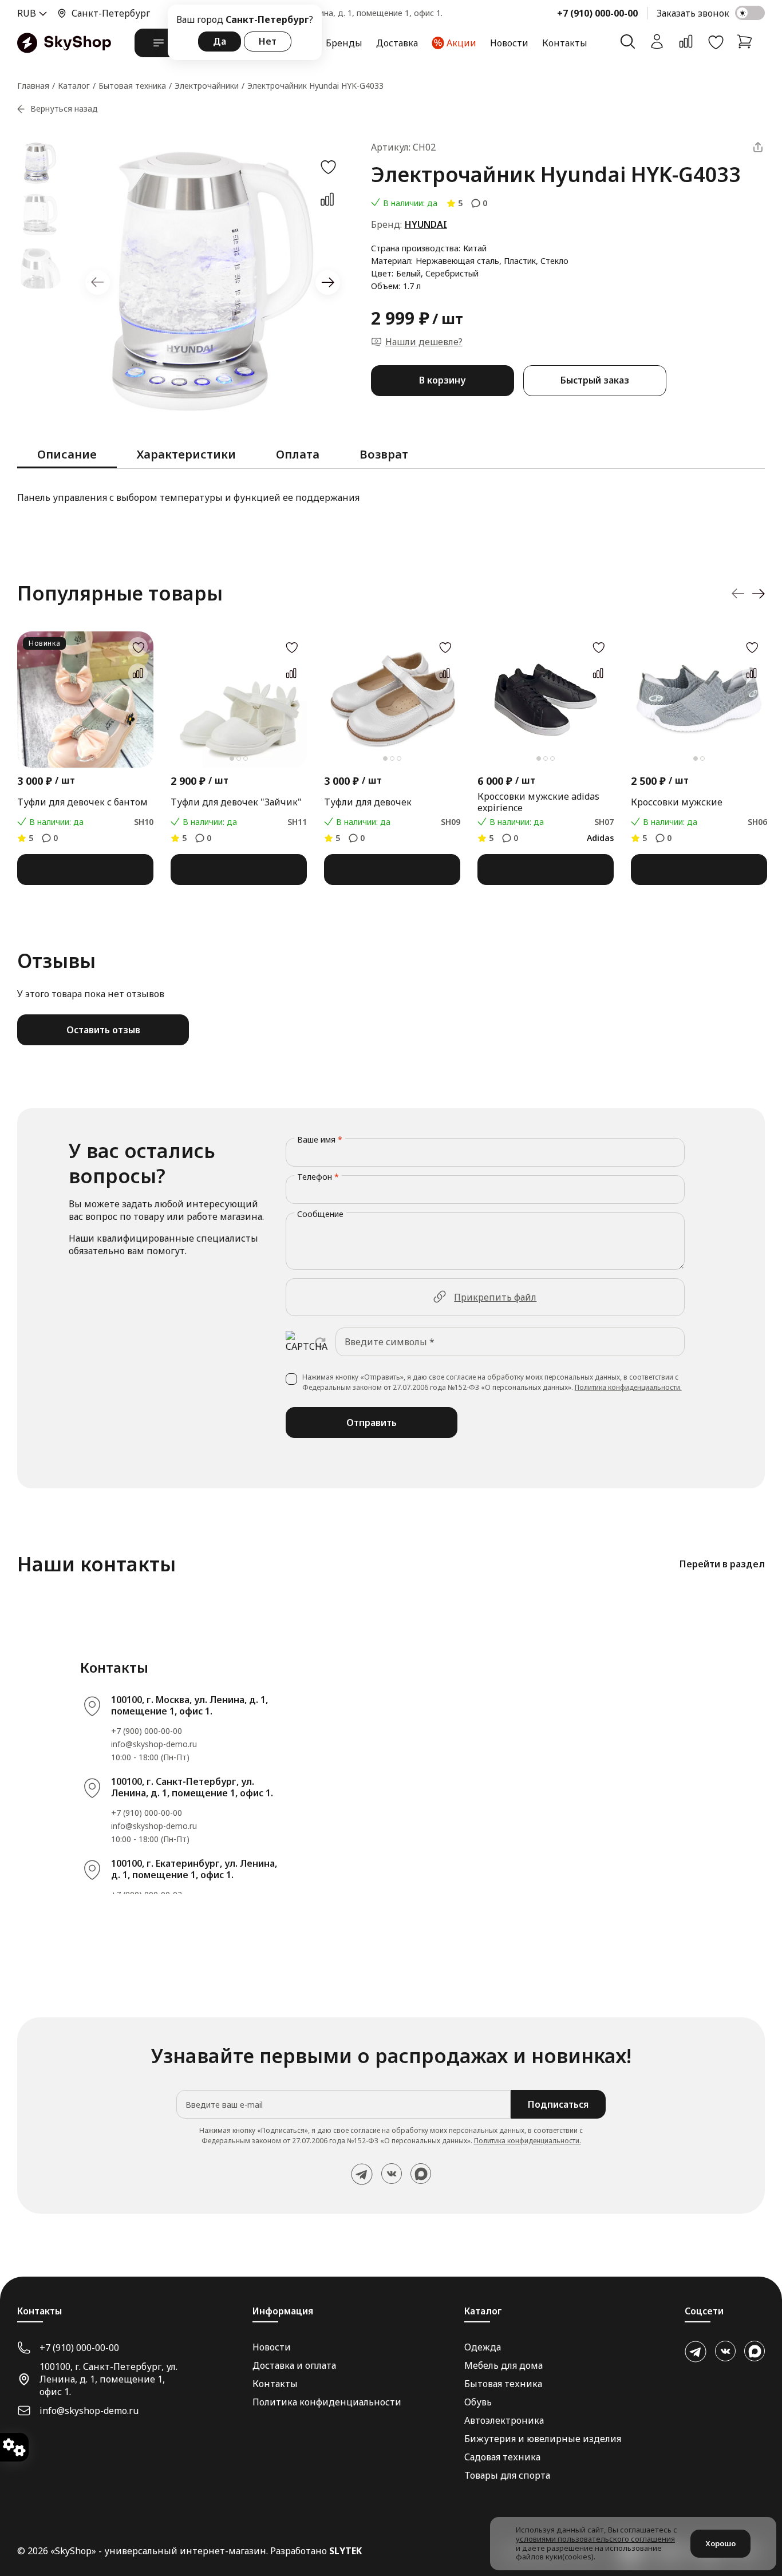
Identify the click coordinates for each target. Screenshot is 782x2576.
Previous (98, 283)
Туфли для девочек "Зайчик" (236, 802)
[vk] (392, 2174)
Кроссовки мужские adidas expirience (538, 802)
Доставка (397, 43)
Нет (268, 41)
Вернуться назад (64, 108)
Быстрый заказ (595, 380)
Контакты (565, 43)
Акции (461, 43)
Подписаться (558, 2104)
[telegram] (362, 2174)
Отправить (372, 1423)
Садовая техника (502, 2457)
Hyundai (426, 224)
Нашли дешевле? (424, 342)
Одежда (483, 2347)
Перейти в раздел (722, 1564)
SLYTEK (345, 2551)
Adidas (600, 838)
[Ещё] (758, 147)
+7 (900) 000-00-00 (147, 1731)
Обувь (478, 2402)
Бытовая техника (503, 2384)
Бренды (344, 43)
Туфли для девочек (368, 802)
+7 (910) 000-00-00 (597, 13)
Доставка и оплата (294, 2365)
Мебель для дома (503, 2365)
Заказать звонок (693, 13)
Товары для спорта (507, 2475)
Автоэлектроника (504, 2420)
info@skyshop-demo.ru (154, 1744)
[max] (421, 2174)
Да (220, 41)
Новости (509, 43)
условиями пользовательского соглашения (595, 2539)
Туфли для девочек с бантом (82, 802)
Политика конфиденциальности (327, 2402)
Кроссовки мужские (677, 802)
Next (328, 283)
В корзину (442, 380)
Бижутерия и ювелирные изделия (543, 2439)
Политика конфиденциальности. (628, 1387)
